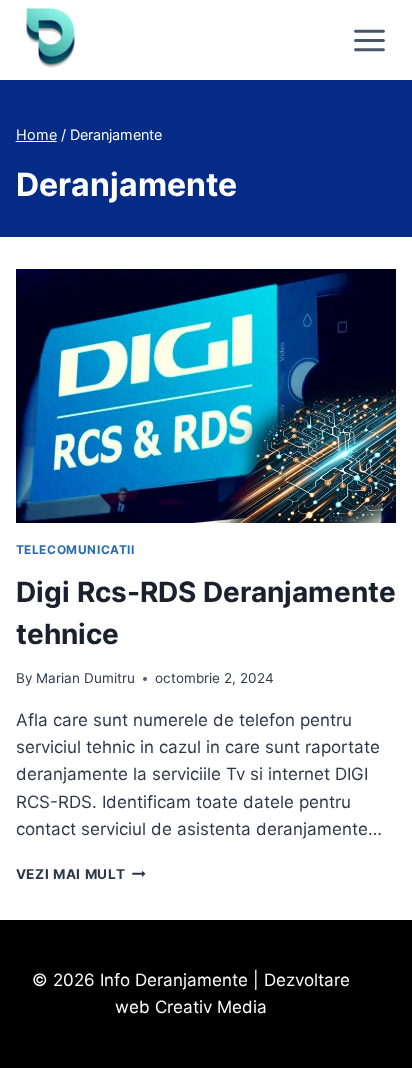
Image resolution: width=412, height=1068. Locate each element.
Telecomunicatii (75, 549)
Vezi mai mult (81, 874)
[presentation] (206, 396)
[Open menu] (370, 40)
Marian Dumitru (85, 678)
